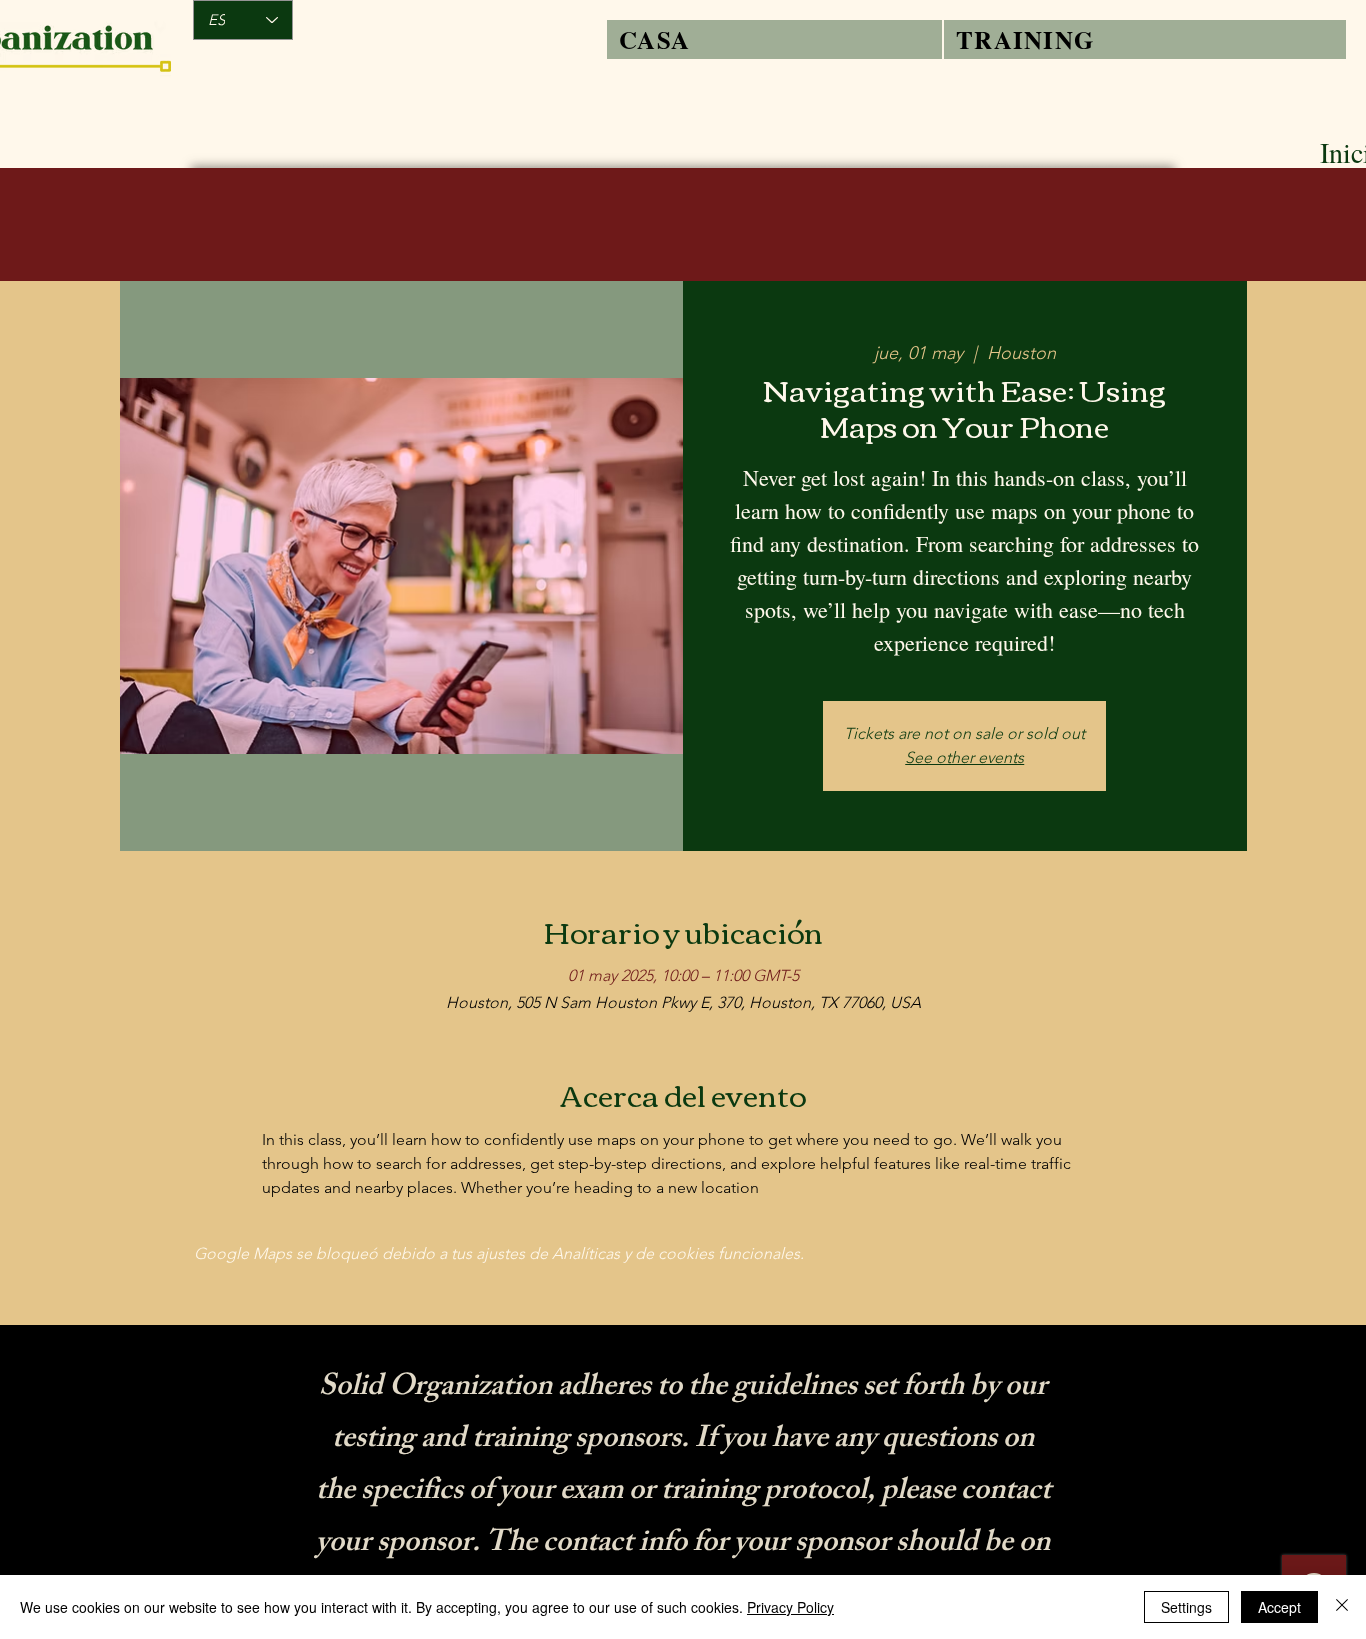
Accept (1279, 1607)
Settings (1186, 1607)
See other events (964, 757)
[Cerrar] (1342, 1607)
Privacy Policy (790, 1607)
